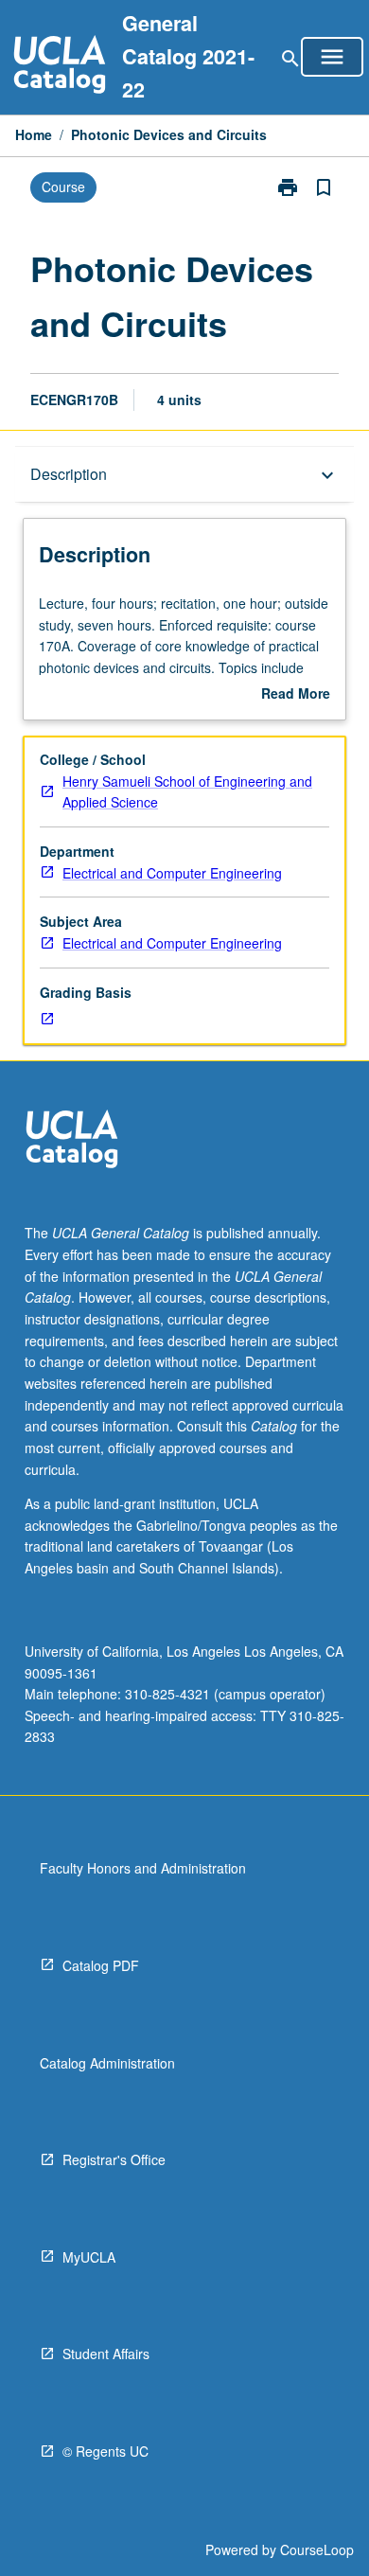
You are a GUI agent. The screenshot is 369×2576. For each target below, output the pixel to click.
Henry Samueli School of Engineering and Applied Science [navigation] (187, 792)
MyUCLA (89, 2257)
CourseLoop (317, 2549)
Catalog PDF (101, 1965)
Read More (296, 694)
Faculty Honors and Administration (143, 1868)
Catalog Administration (107, 2063)
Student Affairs (106, 2354)
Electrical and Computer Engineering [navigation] (172, 873)
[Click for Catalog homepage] (60, 67)
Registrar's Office (114, 2159)
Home (34, 134)
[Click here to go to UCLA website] (72, 1141)
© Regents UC (105, 2451)
